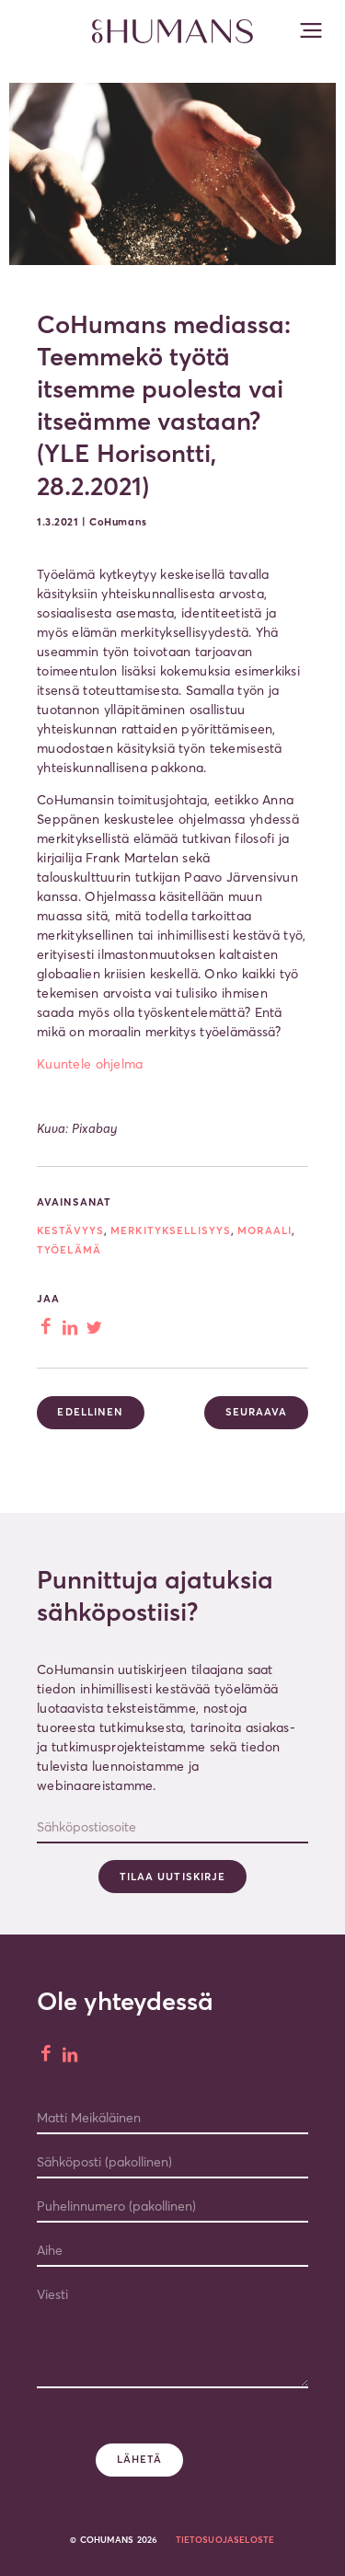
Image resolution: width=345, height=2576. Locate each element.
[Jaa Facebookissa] (47, 1328)
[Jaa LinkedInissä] (72, 1328)
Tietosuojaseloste (225, 2540)
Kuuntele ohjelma (90, 1064)
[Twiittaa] (96, 1328)
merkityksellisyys (171, 1230)
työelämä (69, 1250)
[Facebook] (47, 2055)
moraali (264, 1230)
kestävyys (70, 1230)
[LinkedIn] (72, 2055)
